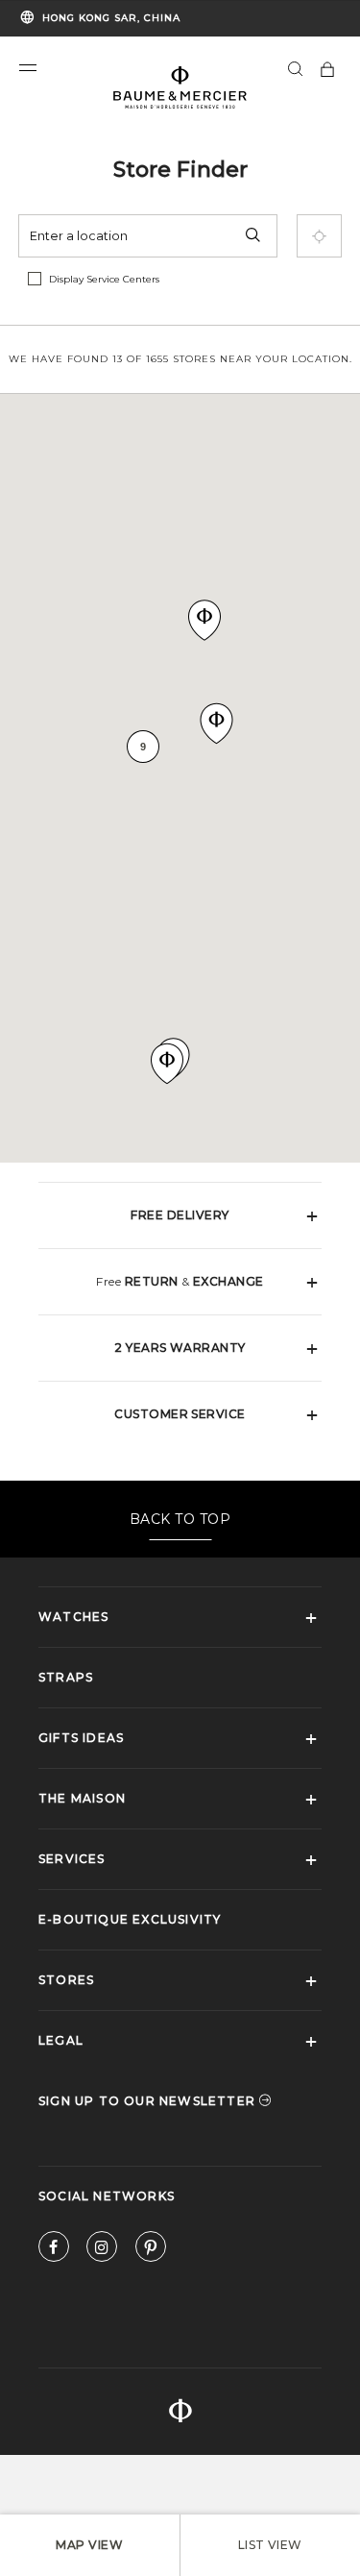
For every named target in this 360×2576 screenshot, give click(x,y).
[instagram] (102, 2251)
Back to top (180, 1519)
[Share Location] (319, 236)
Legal (61, 2040)
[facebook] (54, 2251)
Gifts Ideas (81, 1738)
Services (72, 1859)
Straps (66, 1677)
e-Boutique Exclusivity (130, 1919)
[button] (28, 68)
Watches (73, 1617)
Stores (66, 1980)
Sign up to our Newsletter (149, 2101)
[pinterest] (151, 2251)
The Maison (82, 1798)
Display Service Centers (104, 279)
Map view (89, 2545)
